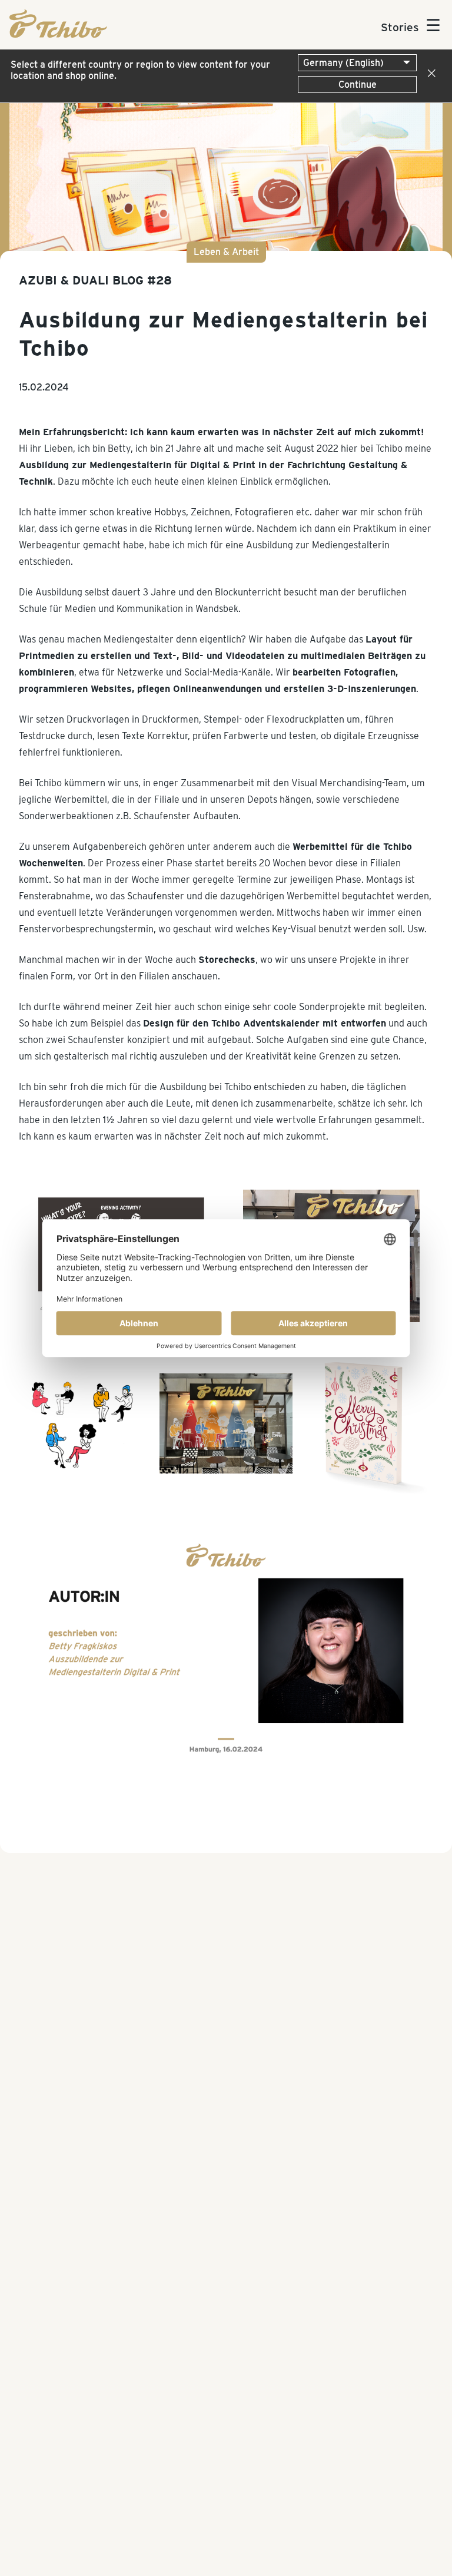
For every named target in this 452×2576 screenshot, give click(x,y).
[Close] (429, 74)
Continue (358, 85)
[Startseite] (58, 34)
